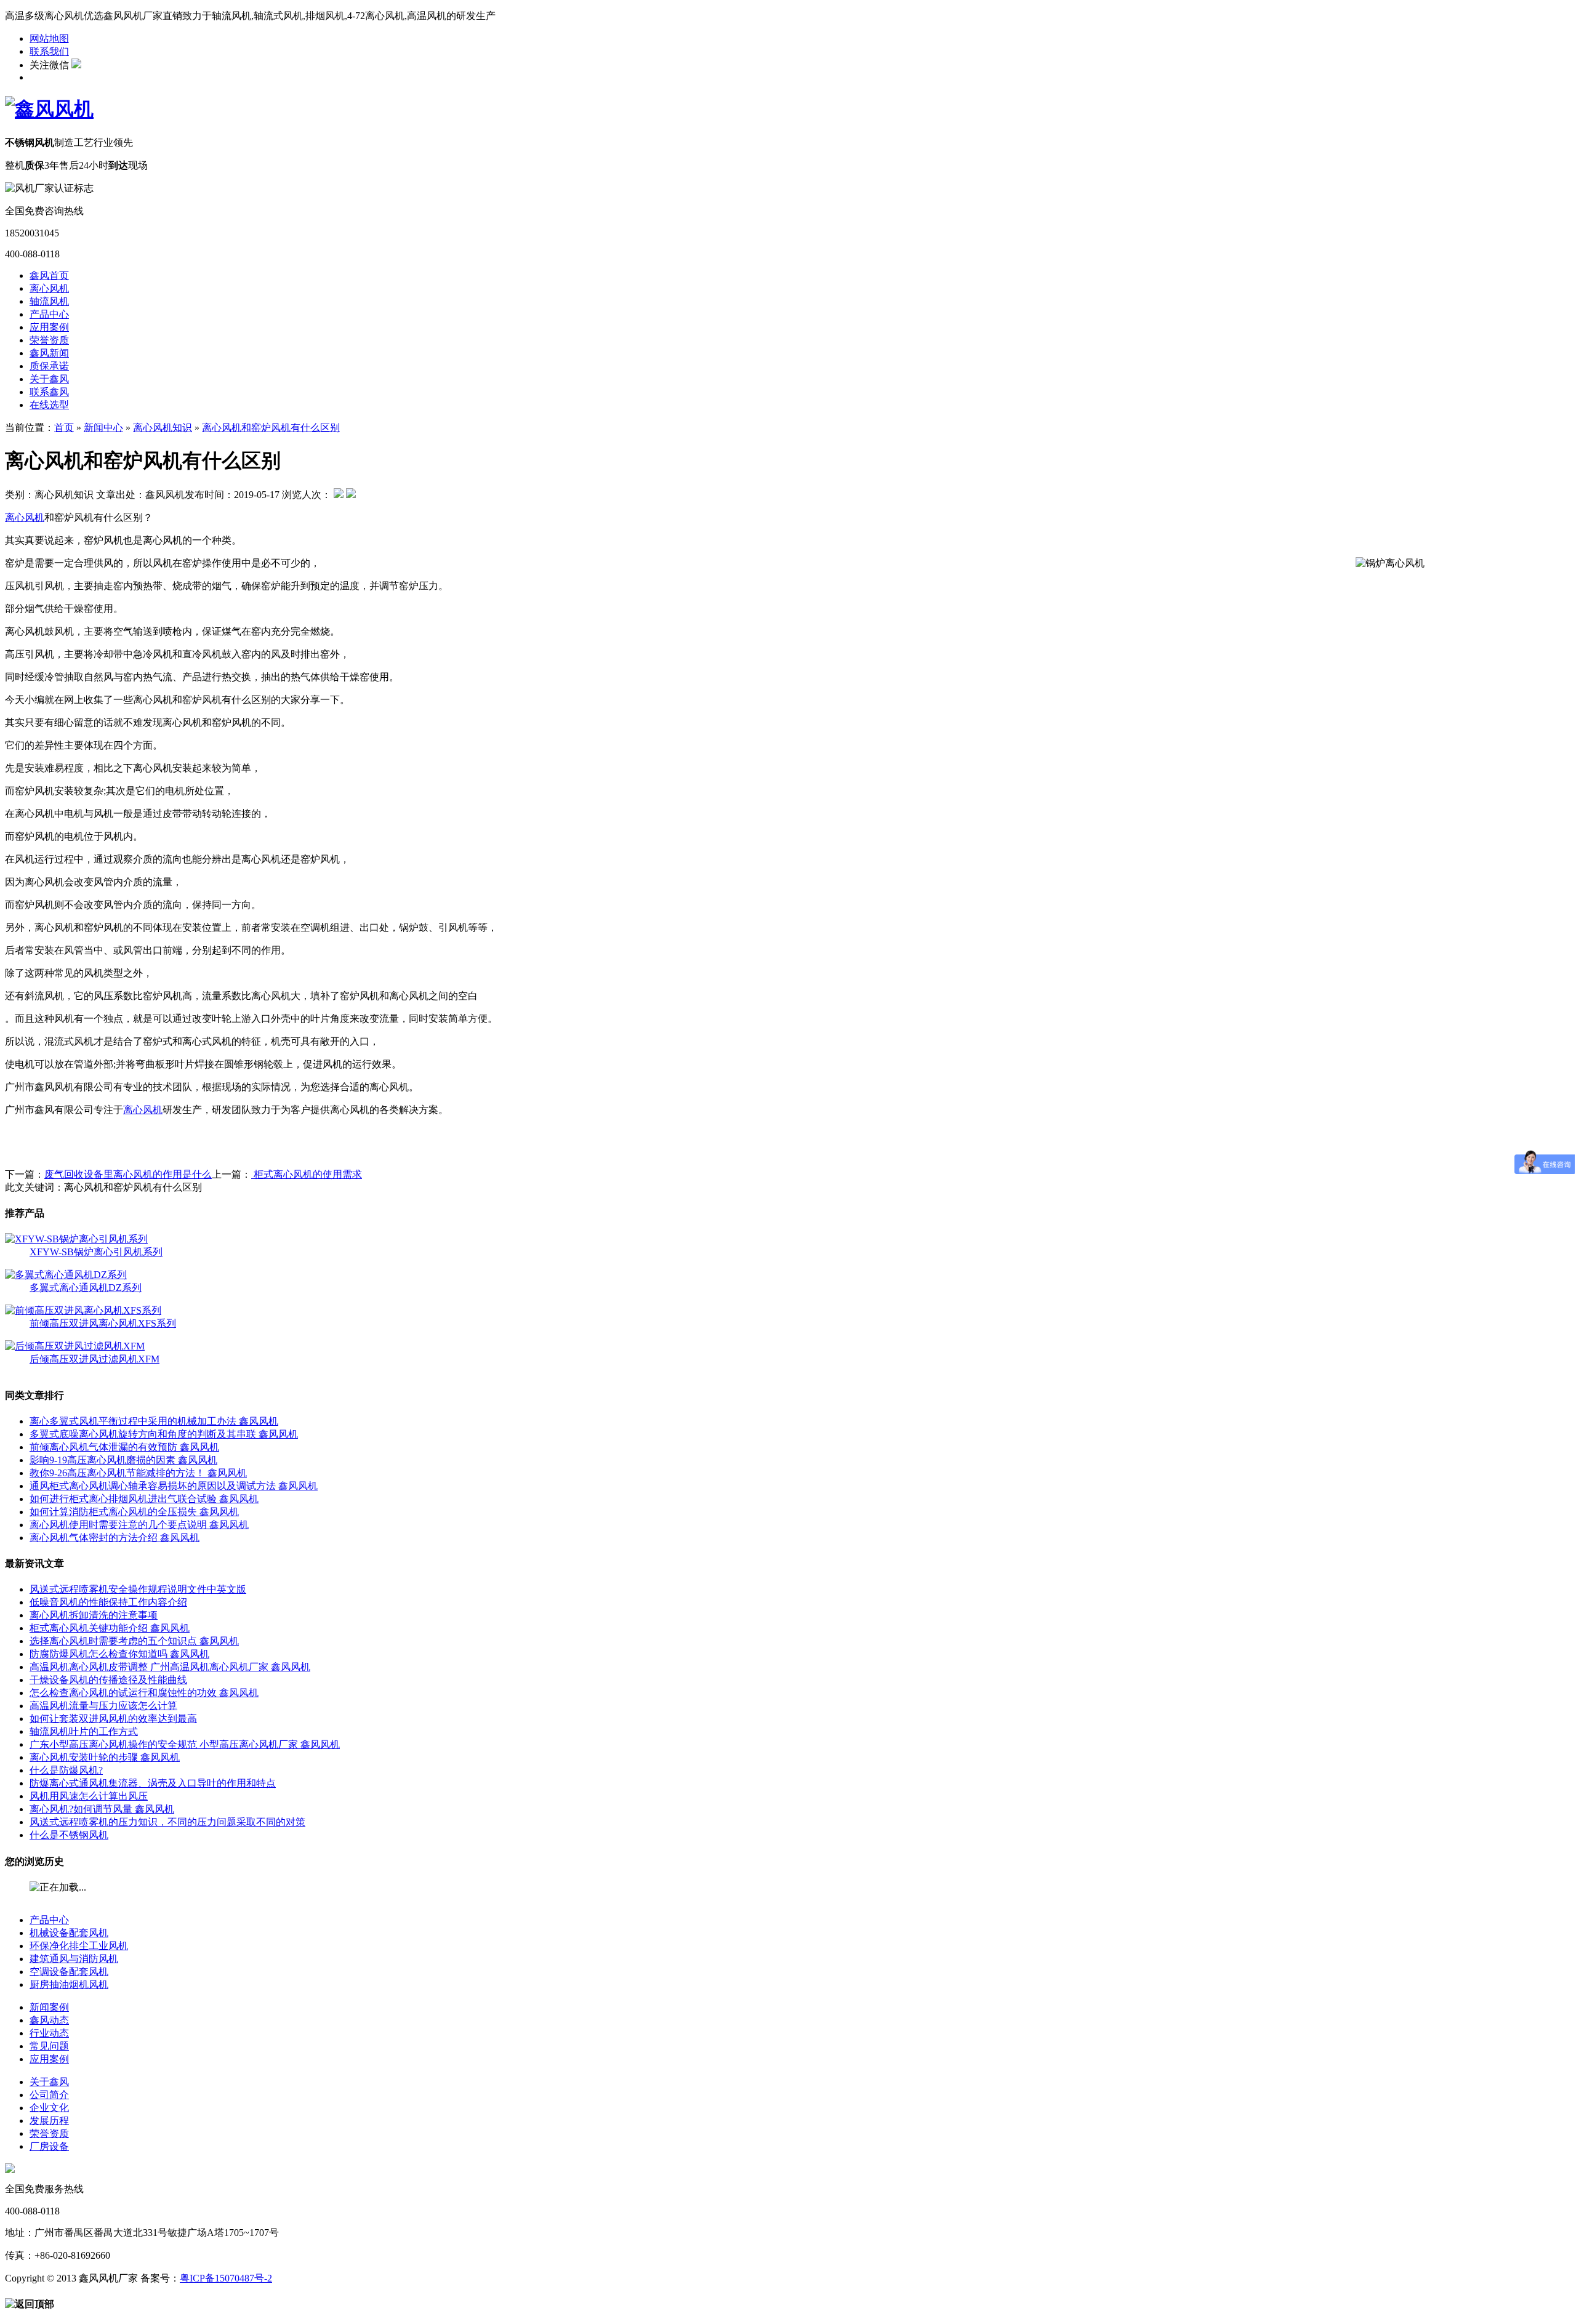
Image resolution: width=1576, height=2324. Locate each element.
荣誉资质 (49, 340)
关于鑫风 (49, 379)
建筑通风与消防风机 (74, 1959)
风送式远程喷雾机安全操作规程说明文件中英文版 (138, 1589)
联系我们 (49, 51)
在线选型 (49, 405)
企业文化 (49, 2108)
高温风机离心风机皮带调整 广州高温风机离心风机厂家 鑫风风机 (170, 1667)
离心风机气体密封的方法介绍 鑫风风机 (115, 1538)
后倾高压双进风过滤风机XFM (94, 1359)
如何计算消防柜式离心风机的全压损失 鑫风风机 (134, 1512)
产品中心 (49, 314)
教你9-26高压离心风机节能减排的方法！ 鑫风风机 (138, 1473)
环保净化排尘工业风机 (79, 1946)
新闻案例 (49, 2007)
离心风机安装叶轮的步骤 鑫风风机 (105, 1757)
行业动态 (49, 2033)
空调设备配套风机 (69, 1972)
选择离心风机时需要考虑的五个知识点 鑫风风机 (134, 1641)
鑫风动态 (49, 2020)
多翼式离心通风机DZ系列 (86, 1288)
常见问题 (49, 2046)
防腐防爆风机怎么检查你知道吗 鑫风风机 (119, 1654)
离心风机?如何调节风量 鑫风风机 (102, 1809)
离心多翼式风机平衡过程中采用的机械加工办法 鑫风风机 (154, 1421)
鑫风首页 (49, 275)
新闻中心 (103, 428)
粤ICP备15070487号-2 (226, 2278)
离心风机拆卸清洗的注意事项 (94, 1615)
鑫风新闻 (49, 353)
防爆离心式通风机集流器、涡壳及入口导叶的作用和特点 (153, 1783)
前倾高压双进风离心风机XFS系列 (103, 1323)
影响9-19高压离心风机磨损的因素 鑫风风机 (123, 1460)
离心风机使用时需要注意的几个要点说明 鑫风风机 (139, 1525)
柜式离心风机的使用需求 (307, 1174)
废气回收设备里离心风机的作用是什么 (128, 1174)
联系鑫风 (49, 392)
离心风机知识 (163, 428)
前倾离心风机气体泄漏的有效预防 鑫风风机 (124, 1447)
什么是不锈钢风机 (69, 1835)
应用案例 (49, 327)
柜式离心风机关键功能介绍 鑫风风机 (110, 1628)
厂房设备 (49, 2146)
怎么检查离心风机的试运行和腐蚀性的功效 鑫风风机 (144, 1693)
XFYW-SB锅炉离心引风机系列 (96, 1252)
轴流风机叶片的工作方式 (84, 1731)
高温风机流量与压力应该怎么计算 (103, 1706)
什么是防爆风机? (66, 1770)
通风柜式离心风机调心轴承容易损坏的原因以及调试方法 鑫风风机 (174, 1486)
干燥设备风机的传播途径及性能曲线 (108, 1680)
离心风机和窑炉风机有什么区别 (271, 428)
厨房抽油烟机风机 (69, 1984)
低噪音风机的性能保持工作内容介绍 (108, 1602)
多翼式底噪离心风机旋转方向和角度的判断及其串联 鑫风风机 (164, 1434)
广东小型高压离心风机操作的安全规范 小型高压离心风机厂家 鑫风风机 (185, 1744)
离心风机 (49, 288)
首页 (64, 428)
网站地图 (49, 38)
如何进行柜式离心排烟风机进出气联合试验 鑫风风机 (144, 1499)
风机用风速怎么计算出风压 (89, 1796)
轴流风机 (49, 301)
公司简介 (49, 2095)
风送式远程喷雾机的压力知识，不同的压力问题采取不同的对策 (167, 1822)
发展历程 (49, 2121)
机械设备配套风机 (69, 1933)
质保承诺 (49, 366)
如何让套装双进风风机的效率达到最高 (113, 1719)
